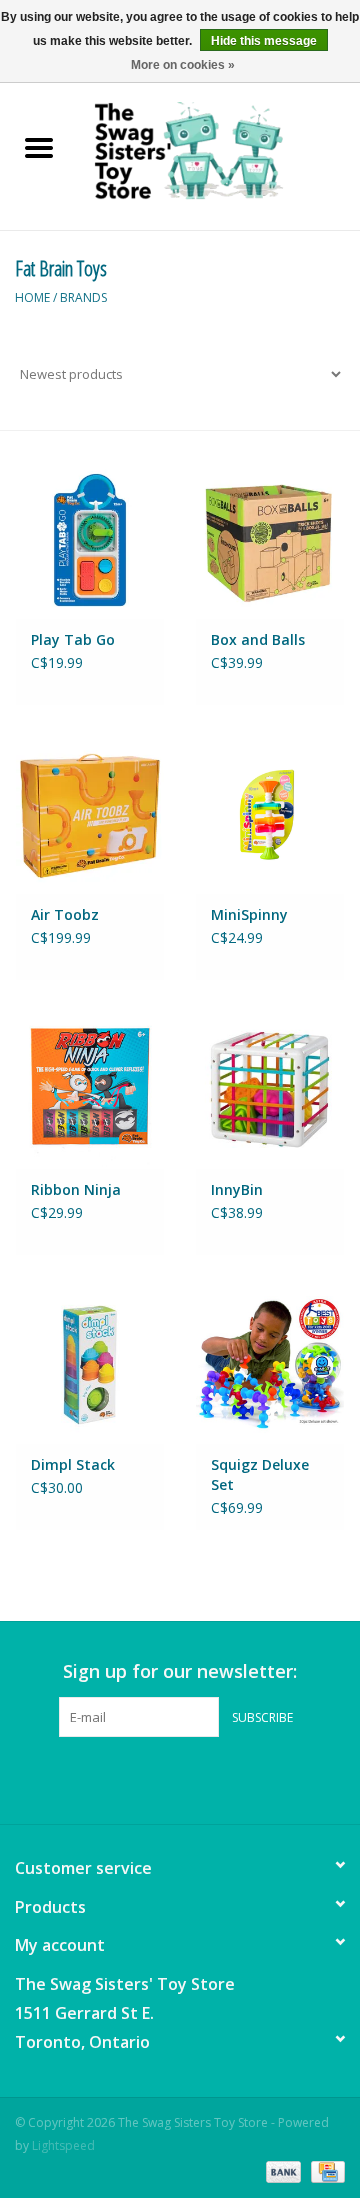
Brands (83, 297)
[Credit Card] (324, 2170)
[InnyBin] (270, 1089)
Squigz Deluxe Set (260, 1474)
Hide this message (264, 41)
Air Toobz (65, 914)
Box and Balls (258, 639)
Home (32, 297)
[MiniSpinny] (270, 814)
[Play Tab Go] (90, 539)
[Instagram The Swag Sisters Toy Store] (198, 1778)
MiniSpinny (249, 914)
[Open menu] (39, 147)
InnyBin (237, 1189)
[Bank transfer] (281, 2170)
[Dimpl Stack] (90, 1364)
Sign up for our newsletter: (180, 1671)
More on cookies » (183, 65)
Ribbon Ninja (76, 1189)
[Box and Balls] (270, 539)
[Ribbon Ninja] (90, 1089)
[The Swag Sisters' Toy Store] (219, 149)
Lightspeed (63, 2145)
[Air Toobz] (90, 814)
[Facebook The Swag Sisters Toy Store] (162, 1778)
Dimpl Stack (73, 1464)
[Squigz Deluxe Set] (270, 1364)
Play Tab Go (73, 639)
